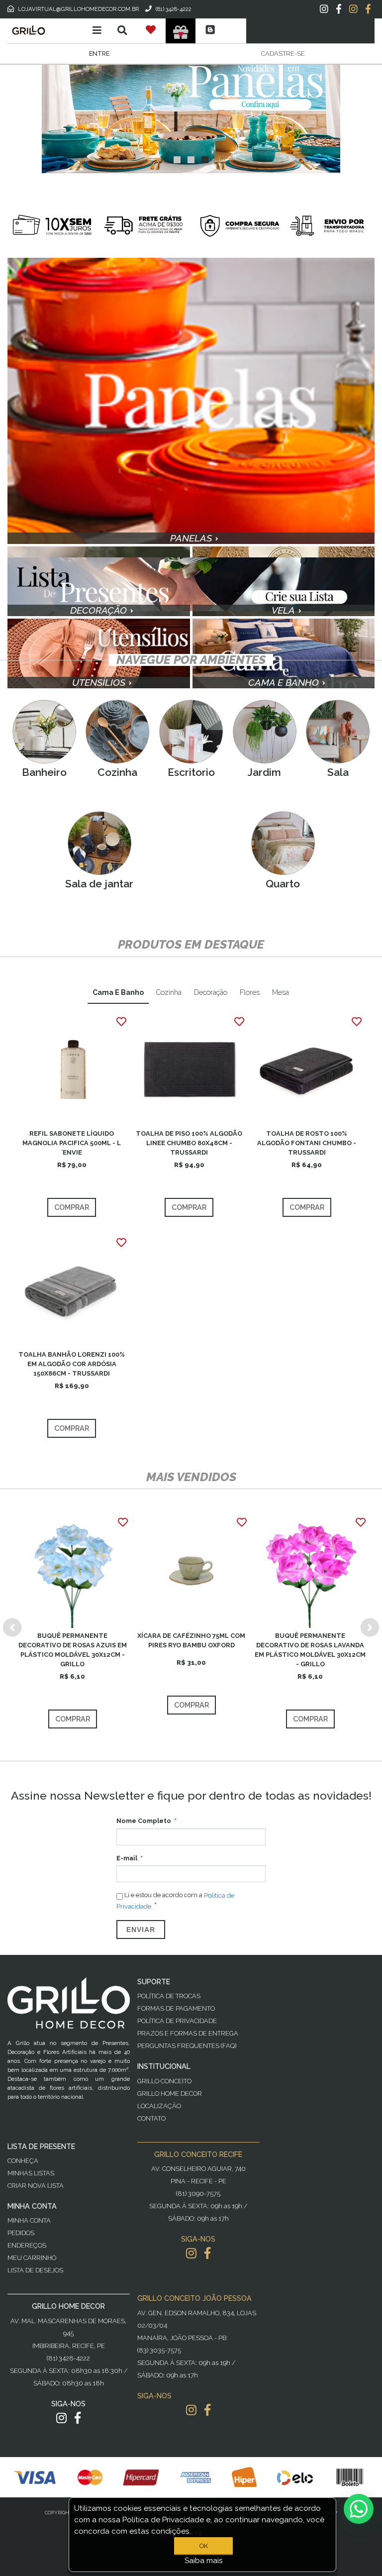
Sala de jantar (99, 884)
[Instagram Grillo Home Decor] (61, 2418)
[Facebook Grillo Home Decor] (78, 2418)
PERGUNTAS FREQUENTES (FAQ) (187, 2046)
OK (204, 2546)
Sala (338, 772)
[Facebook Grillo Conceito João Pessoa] (207, 2410)
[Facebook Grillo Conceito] (368, 9)
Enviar (141, 1930)
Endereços (27, 2245)
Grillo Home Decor (170, 2093)
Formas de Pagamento (176, 2008)
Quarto (283, 884)
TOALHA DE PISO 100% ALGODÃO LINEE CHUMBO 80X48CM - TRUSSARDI (189, 1143)
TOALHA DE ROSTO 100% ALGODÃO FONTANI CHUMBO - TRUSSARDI (307, 1143)
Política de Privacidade (177, 2021)
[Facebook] (339, 9)
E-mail (127, 1858)
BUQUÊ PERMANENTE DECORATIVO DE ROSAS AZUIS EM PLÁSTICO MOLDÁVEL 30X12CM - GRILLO (73, 1650)
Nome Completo (144, 1821)
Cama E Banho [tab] (118, 992)
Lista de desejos (35, 2270)
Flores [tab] (250, 992)
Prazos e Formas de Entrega (188, 2033)
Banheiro (44, 772)
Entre (99, 54)
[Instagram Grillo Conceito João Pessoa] (191, 2410)
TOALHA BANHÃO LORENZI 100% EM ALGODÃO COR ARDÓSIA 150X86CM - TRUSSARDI (72, 1364)
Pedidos (21, 2233)
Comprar (72, 1207)
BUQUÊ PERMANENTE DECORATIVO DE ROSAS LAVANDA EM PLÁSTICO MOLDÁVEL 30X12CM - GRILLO (310, 1650)
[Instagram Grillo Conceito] (353, 9)
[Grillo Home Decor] (44, 30)
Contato (151, 2118)
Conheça (23, 2161)
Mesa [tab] (281, 992)
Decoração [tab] (211, 992)
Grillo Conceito (164, 2081)
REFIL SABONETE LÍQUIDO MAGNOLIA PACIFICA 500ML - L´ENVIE (72, 1143)
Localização (159, 2106)
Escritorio (191, 772)
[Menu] (97, 30)
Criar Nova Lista (36, 2186)
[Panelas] (191, 116)
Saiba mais (204, 2561)
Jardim (264, 772)
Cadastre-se (283, 54)
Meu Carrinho (32, 2258)
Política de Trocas (169, 1996)
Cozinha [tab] (169, 992)
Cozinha (117, 772)
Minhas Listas (31, 2173)
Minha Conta (29, 2220)
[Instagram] (324, 9)
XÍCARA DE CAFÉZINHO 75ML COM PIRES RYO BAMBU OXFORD (191, 1640)
